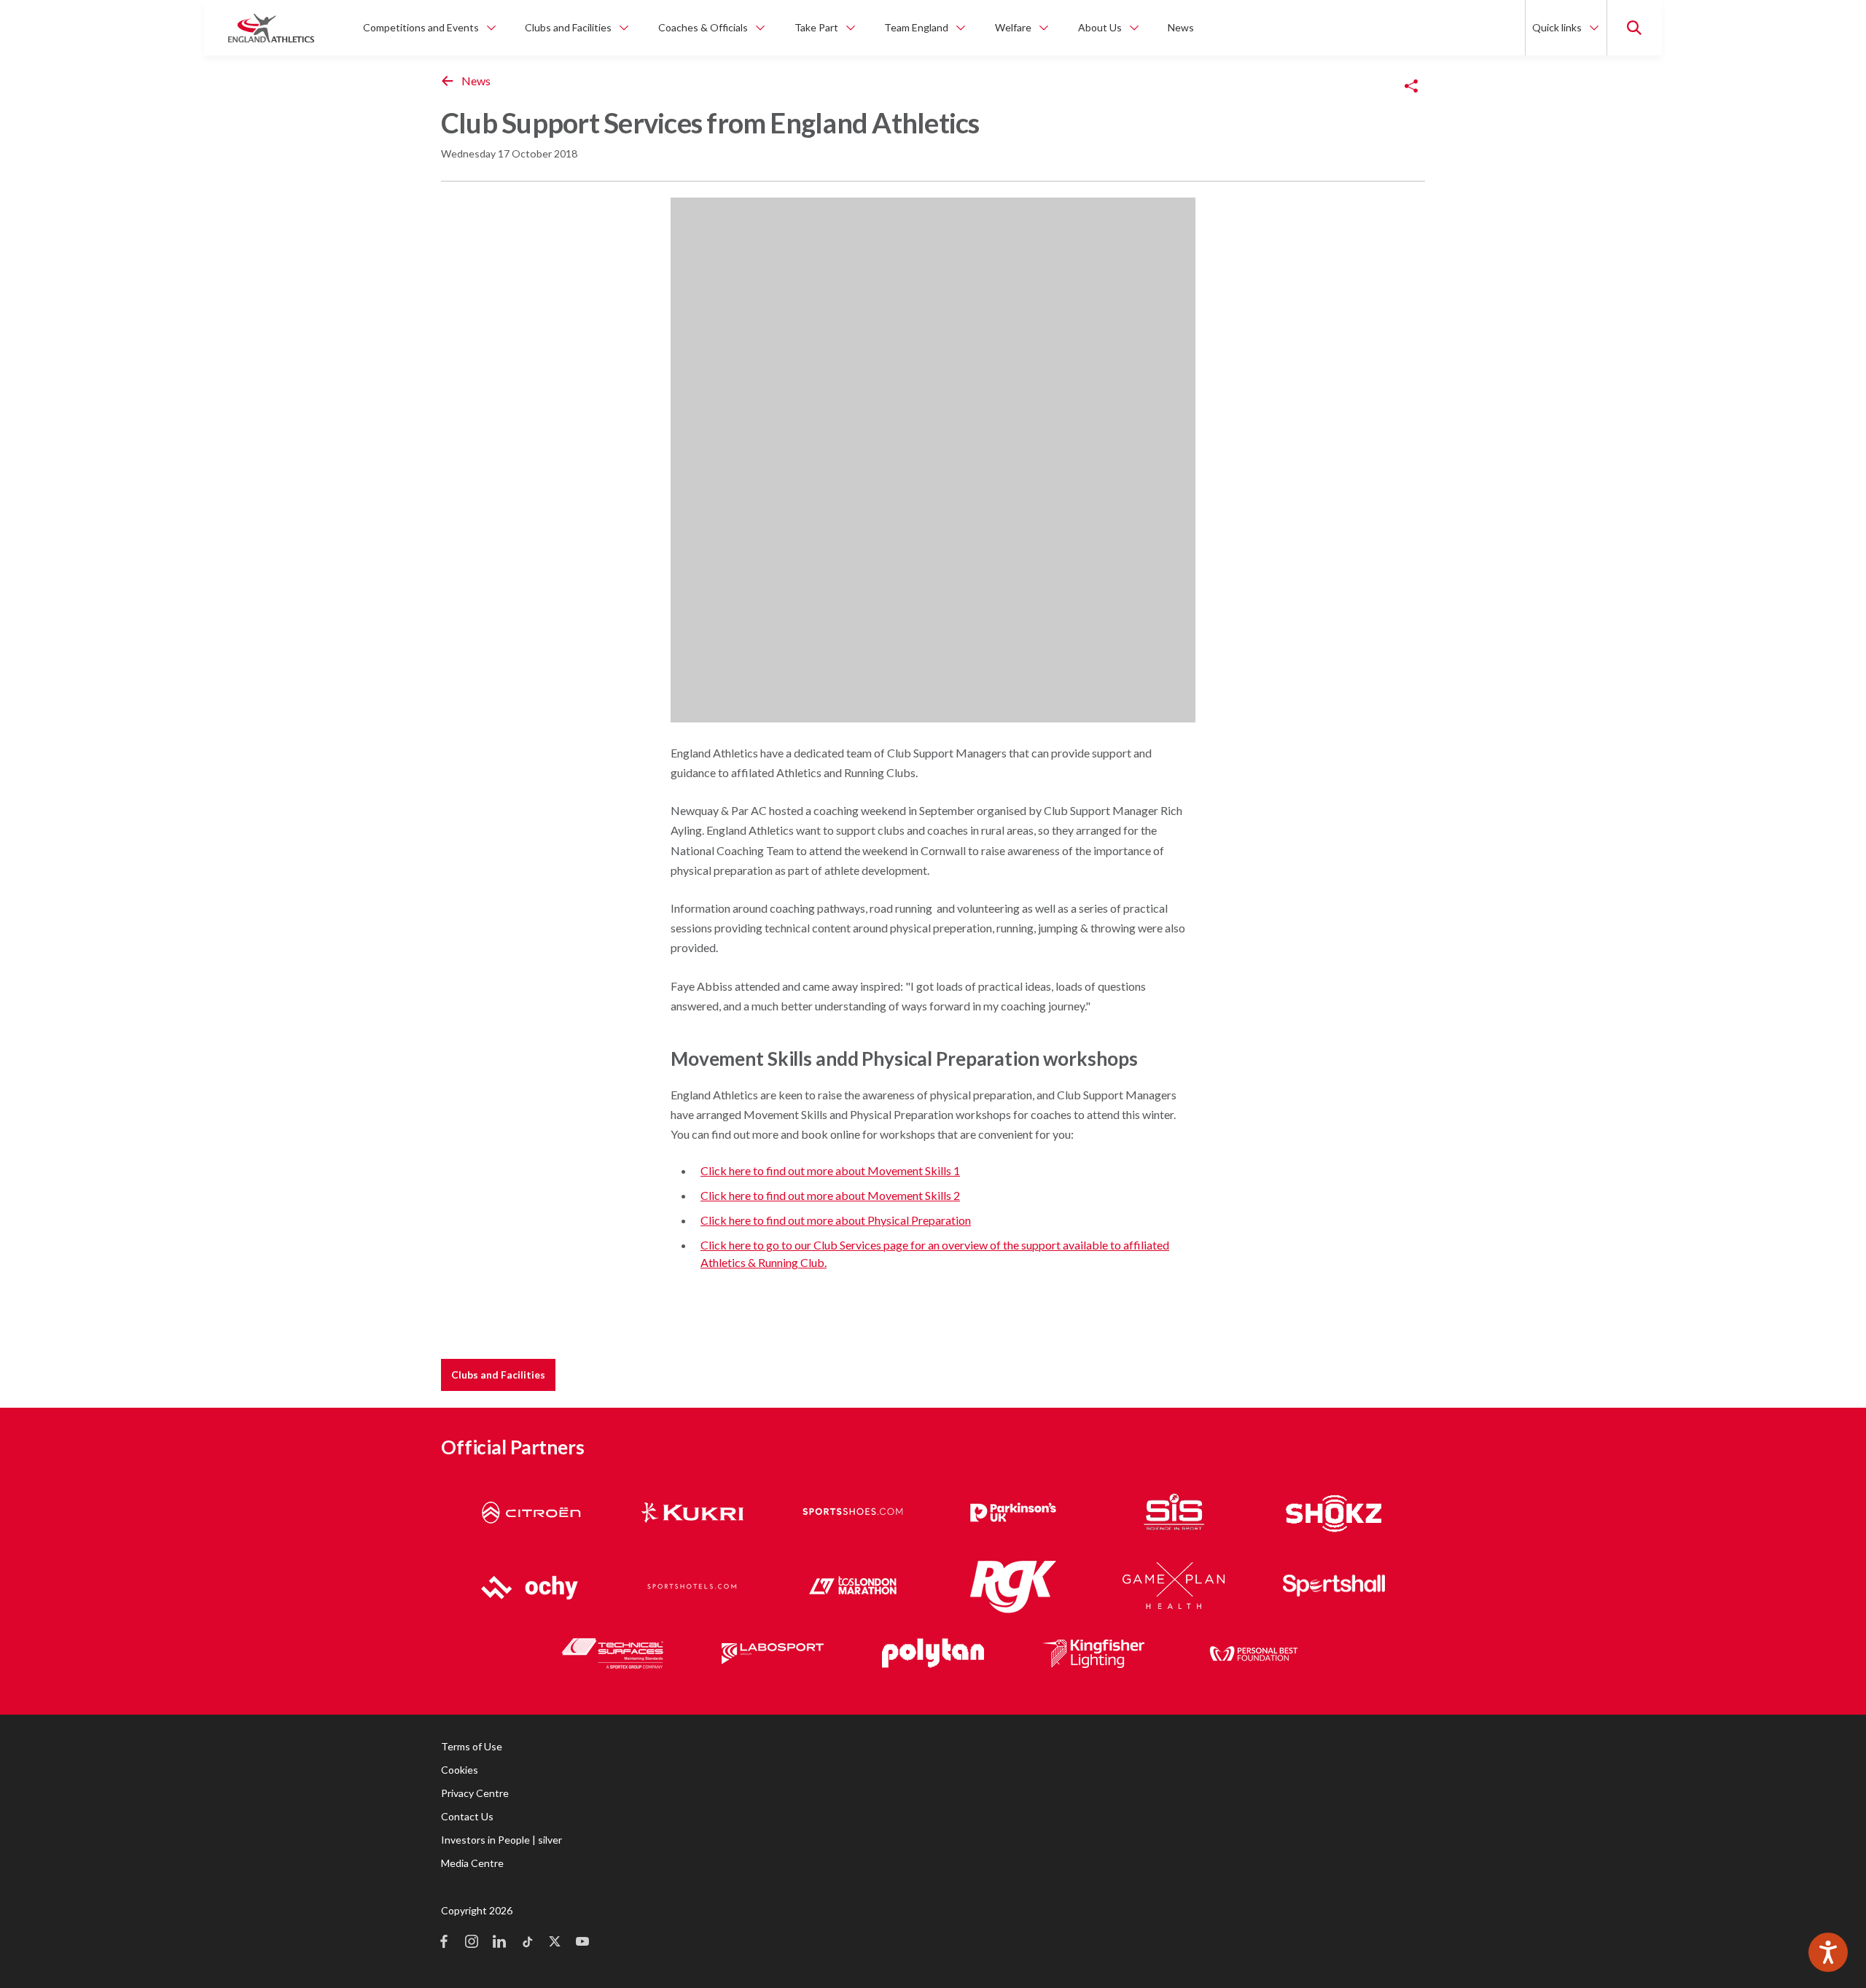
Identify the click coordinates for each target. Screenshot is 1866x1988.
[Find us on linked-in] (499, 1943)
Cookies (460, 1770)
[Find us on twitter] (555, 1943)
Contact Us (467, 1816)
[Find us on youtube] (582, 1943)
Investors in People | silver (501, 1840)
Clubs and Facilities (498, 1375)
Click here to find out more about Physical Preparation (836, 1220)
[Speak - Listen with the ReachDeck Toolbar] (1828, 1952)
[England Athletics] (271, 28)
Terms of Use (472, 1746)
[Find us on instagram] (472, 1943)
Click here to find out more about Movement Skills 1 (830, 1170)
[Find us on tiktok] (527, 1943)
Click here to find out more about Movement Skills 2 (830, 1195)
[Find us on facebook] (444, 1943)
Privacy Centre (475, 1793)
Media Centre (472, 1863)
